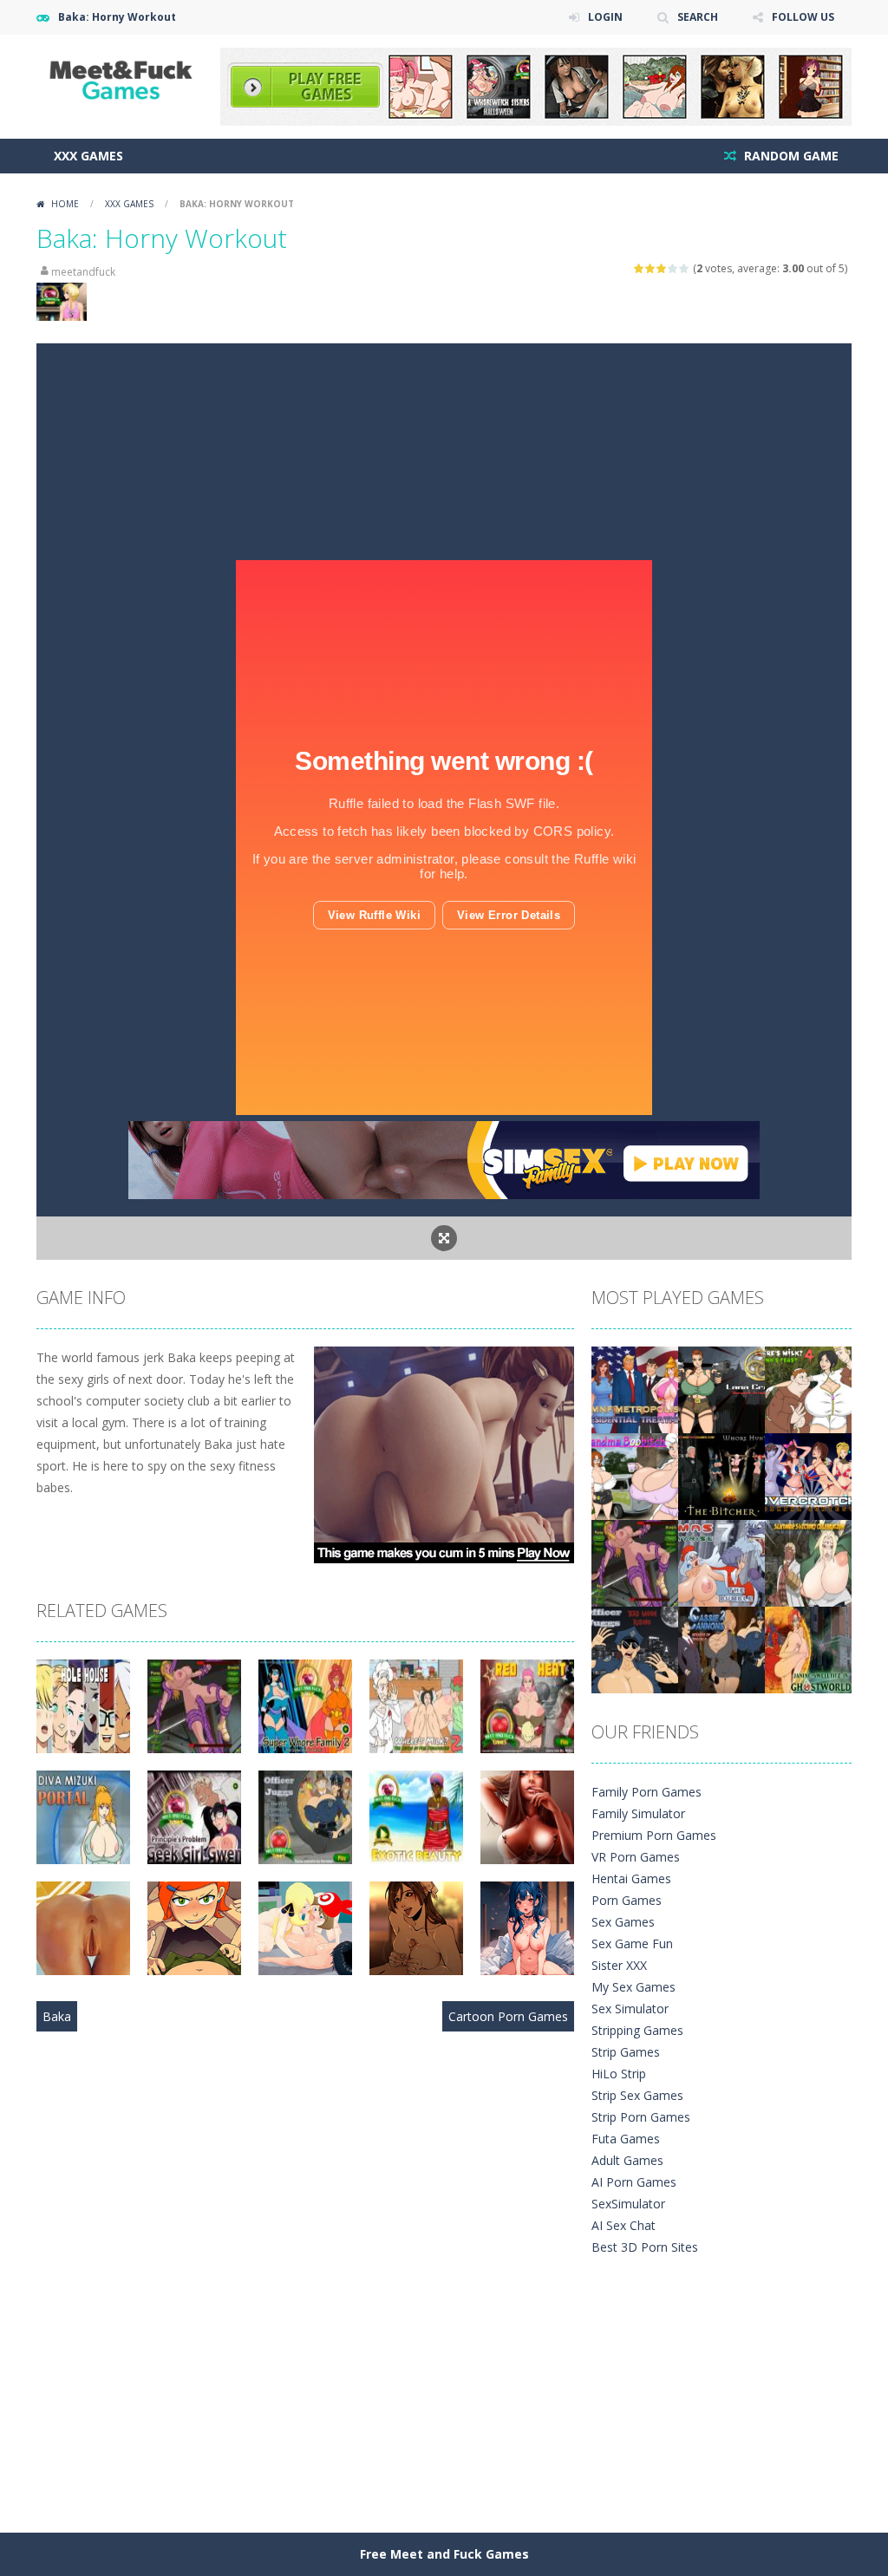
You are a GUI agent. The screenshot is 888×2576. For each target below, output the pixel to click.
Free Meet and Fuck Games (444, 2554)
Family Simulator (638, 1813)
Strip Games (626, 2052)
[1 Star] (640, 268)
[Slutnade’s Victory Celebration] (808, 1562)
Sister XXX (619, 1965)
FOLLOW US (803, 17)
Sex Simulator (630, 2009)
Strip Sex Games (637, 2095)
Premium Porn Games (654, 1835)
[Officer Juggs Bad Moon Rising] (635, 1649)
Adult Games (627, 2160)
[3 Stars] (662, 268)
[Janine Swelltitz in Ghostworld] (808, 1649)
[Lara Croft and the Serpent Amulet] (721, 1389)
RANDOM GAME (790, 156)
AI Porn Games (634, 2182)
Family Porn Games (646, 1792)
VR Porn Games (636, 1857)
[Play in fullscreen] (444, 1238)
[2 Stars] (651, 268)
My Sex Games (633, 1987)
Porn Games (627, 1900)
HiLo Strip (619, 2074)
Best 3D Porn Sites (645, 2247)
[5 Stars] (685, 268)
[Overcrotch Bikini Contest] (808, 1475)
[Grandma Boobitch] (635, 1475)
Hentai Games (631, 1878)
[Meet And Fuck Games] (123, 78)
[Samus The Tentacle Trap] (635, 1562)
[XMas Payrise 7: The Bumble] (721, 1562)
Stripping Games (637, 2030)
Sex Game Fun (632, 1943)
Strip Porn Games (641, 2117)
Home (65, 204)
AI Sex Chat (624, 2225)
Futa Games (626, 2139)
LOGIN (605, 17)
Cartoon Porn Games (508, 2016)
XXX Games (88, 156)
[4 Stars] (673, 268)
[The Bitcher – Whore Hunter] (721, 1475)
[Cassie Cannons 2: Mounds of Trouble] (721, 1649)
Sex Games (623, 1922)
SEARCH (698, 17)
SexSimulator (628, 2204)
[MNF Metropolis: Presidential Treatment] (635, 1389)
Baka (57, 2016)
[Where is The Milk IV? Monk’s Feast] (808, 1389)
